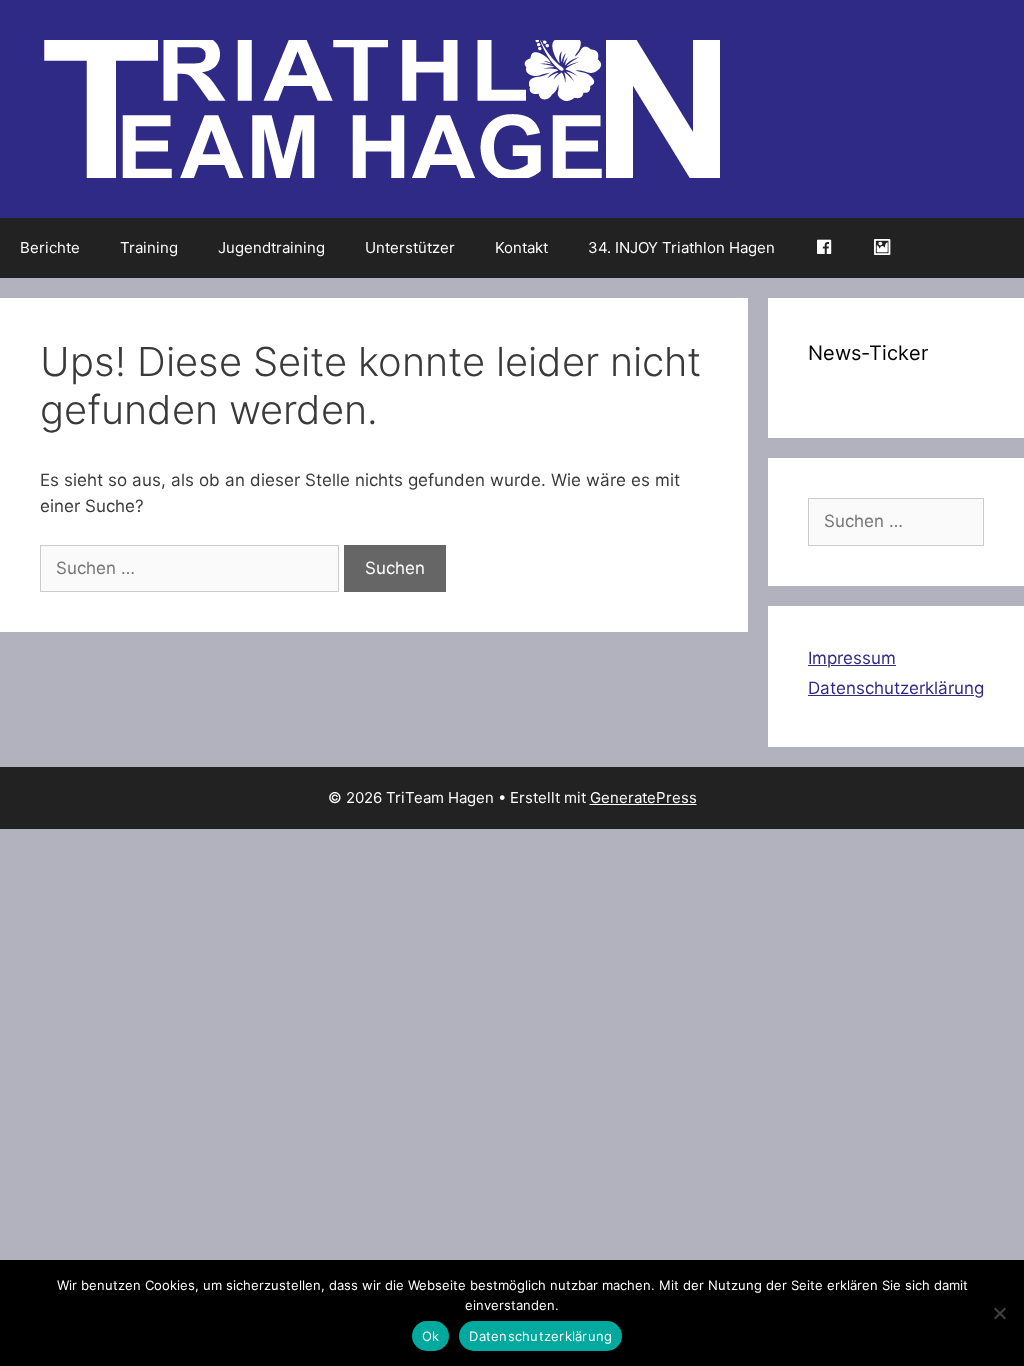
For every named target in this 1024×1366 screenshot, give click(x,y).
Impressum (852, 658)
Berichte (50, 247)
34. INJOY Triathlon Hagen (681, 247)
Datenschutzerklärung (896, 688)
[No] (999, 1313)
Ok (431, 1336)
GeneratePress (643, 797)
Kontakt (521, 247)
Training (149, 247)
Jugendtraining (271, 247)
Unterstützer (410, 247)
